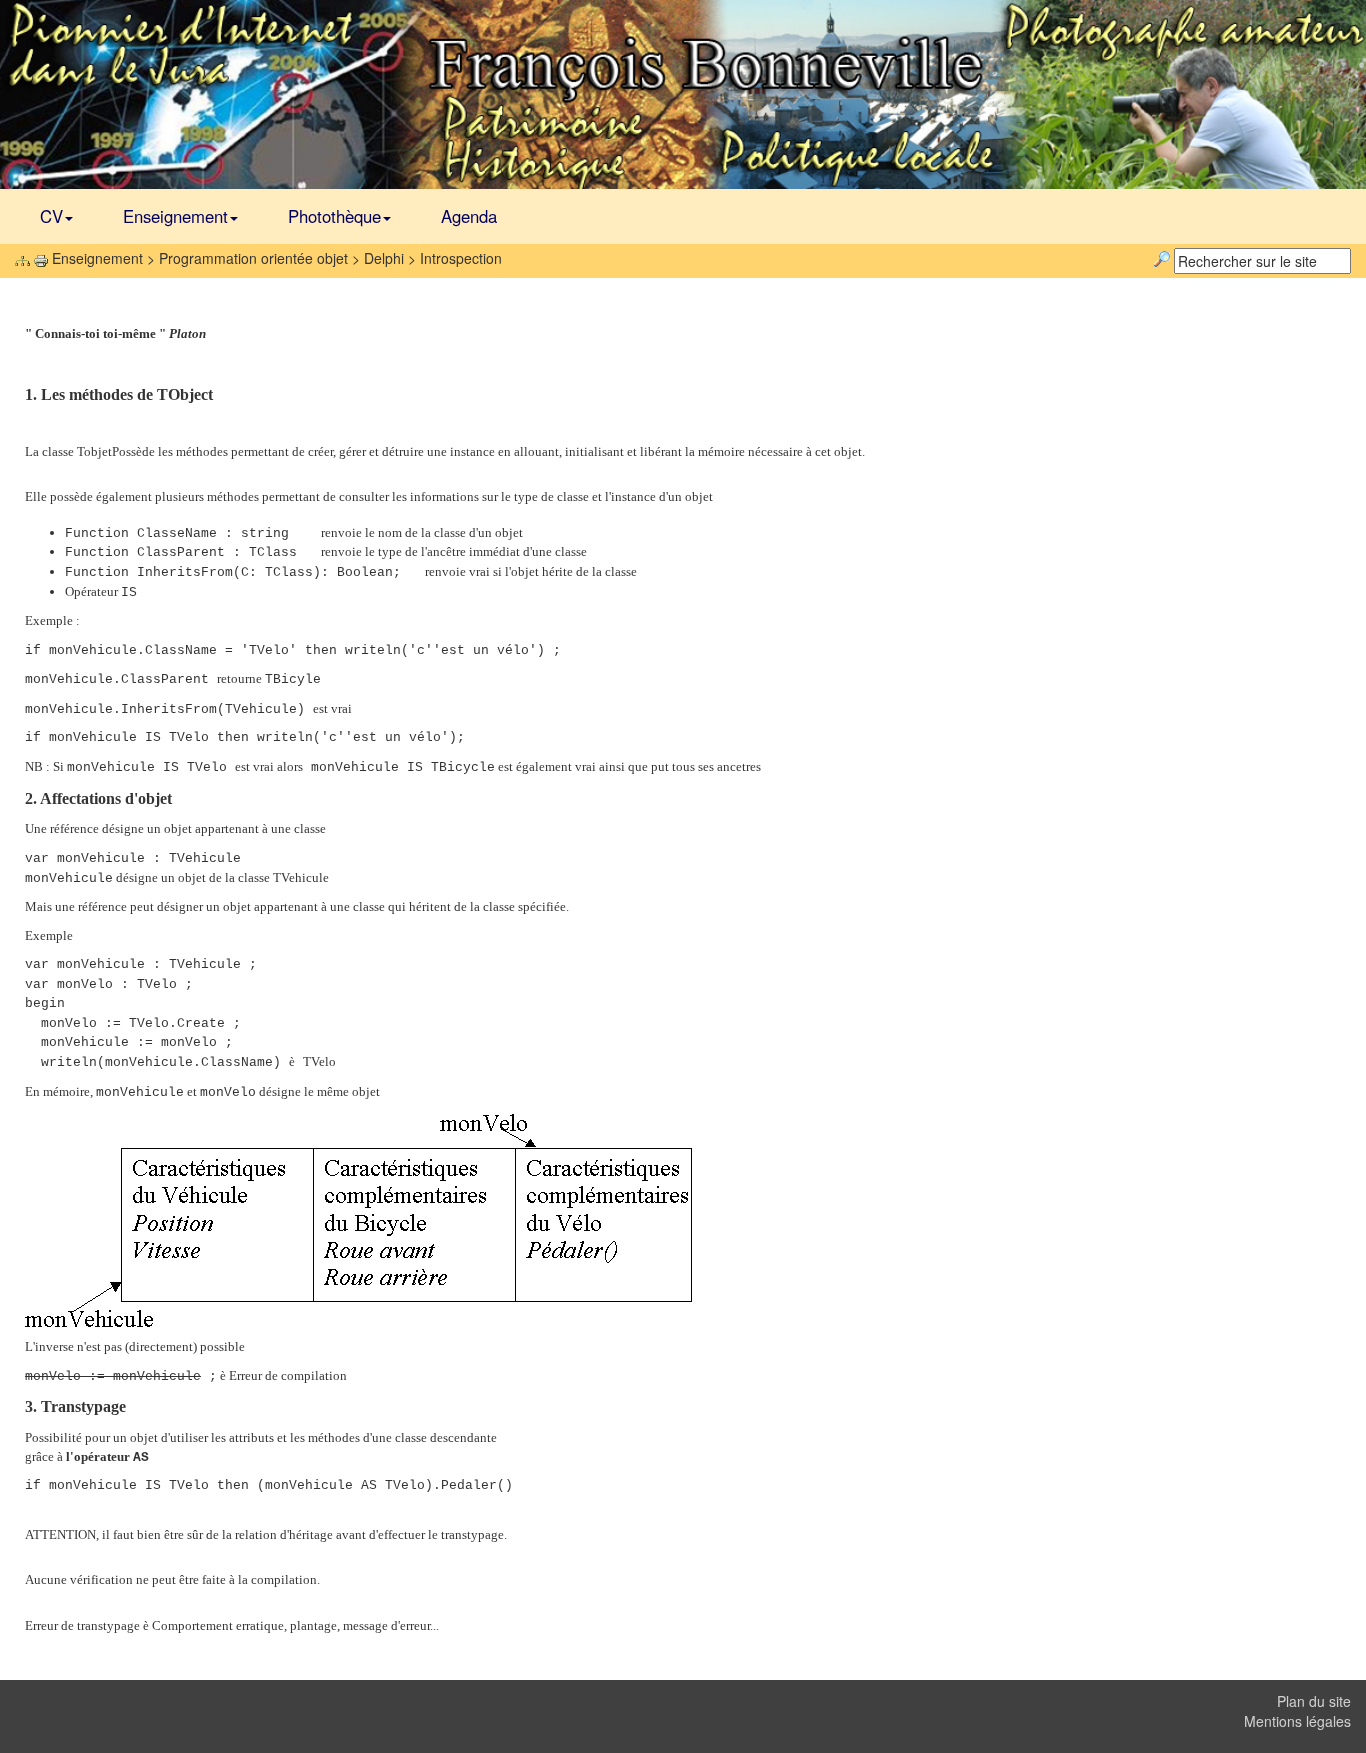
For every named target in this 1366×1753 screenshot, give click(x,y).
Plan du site (1314, 1701)
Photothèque (334, 216)
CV (51, 216)
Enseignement (175, 216)
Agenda (469, 216)
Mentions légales (1297, 1721)
